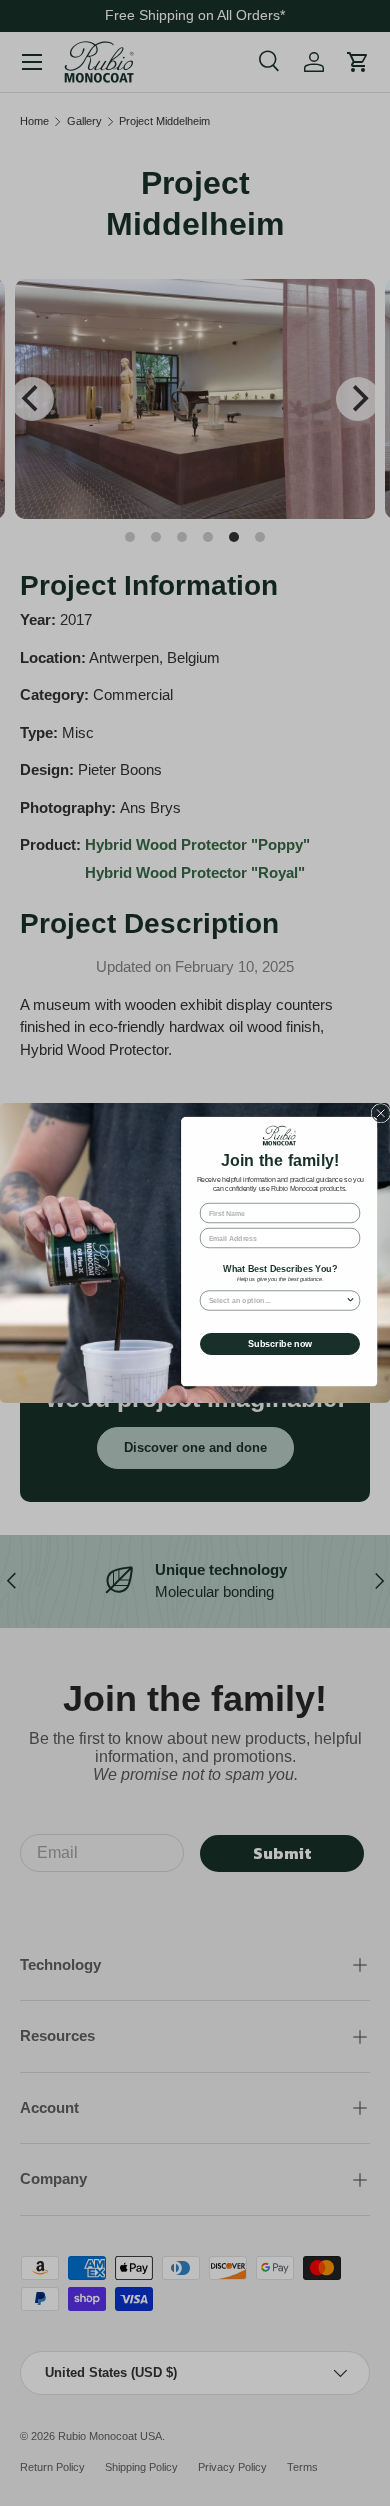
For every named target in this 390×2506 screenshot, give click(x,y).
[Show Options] (351, 1300)
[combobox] (277, 1300)
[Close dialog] (381, 1114)
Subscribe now (280, 1344)
